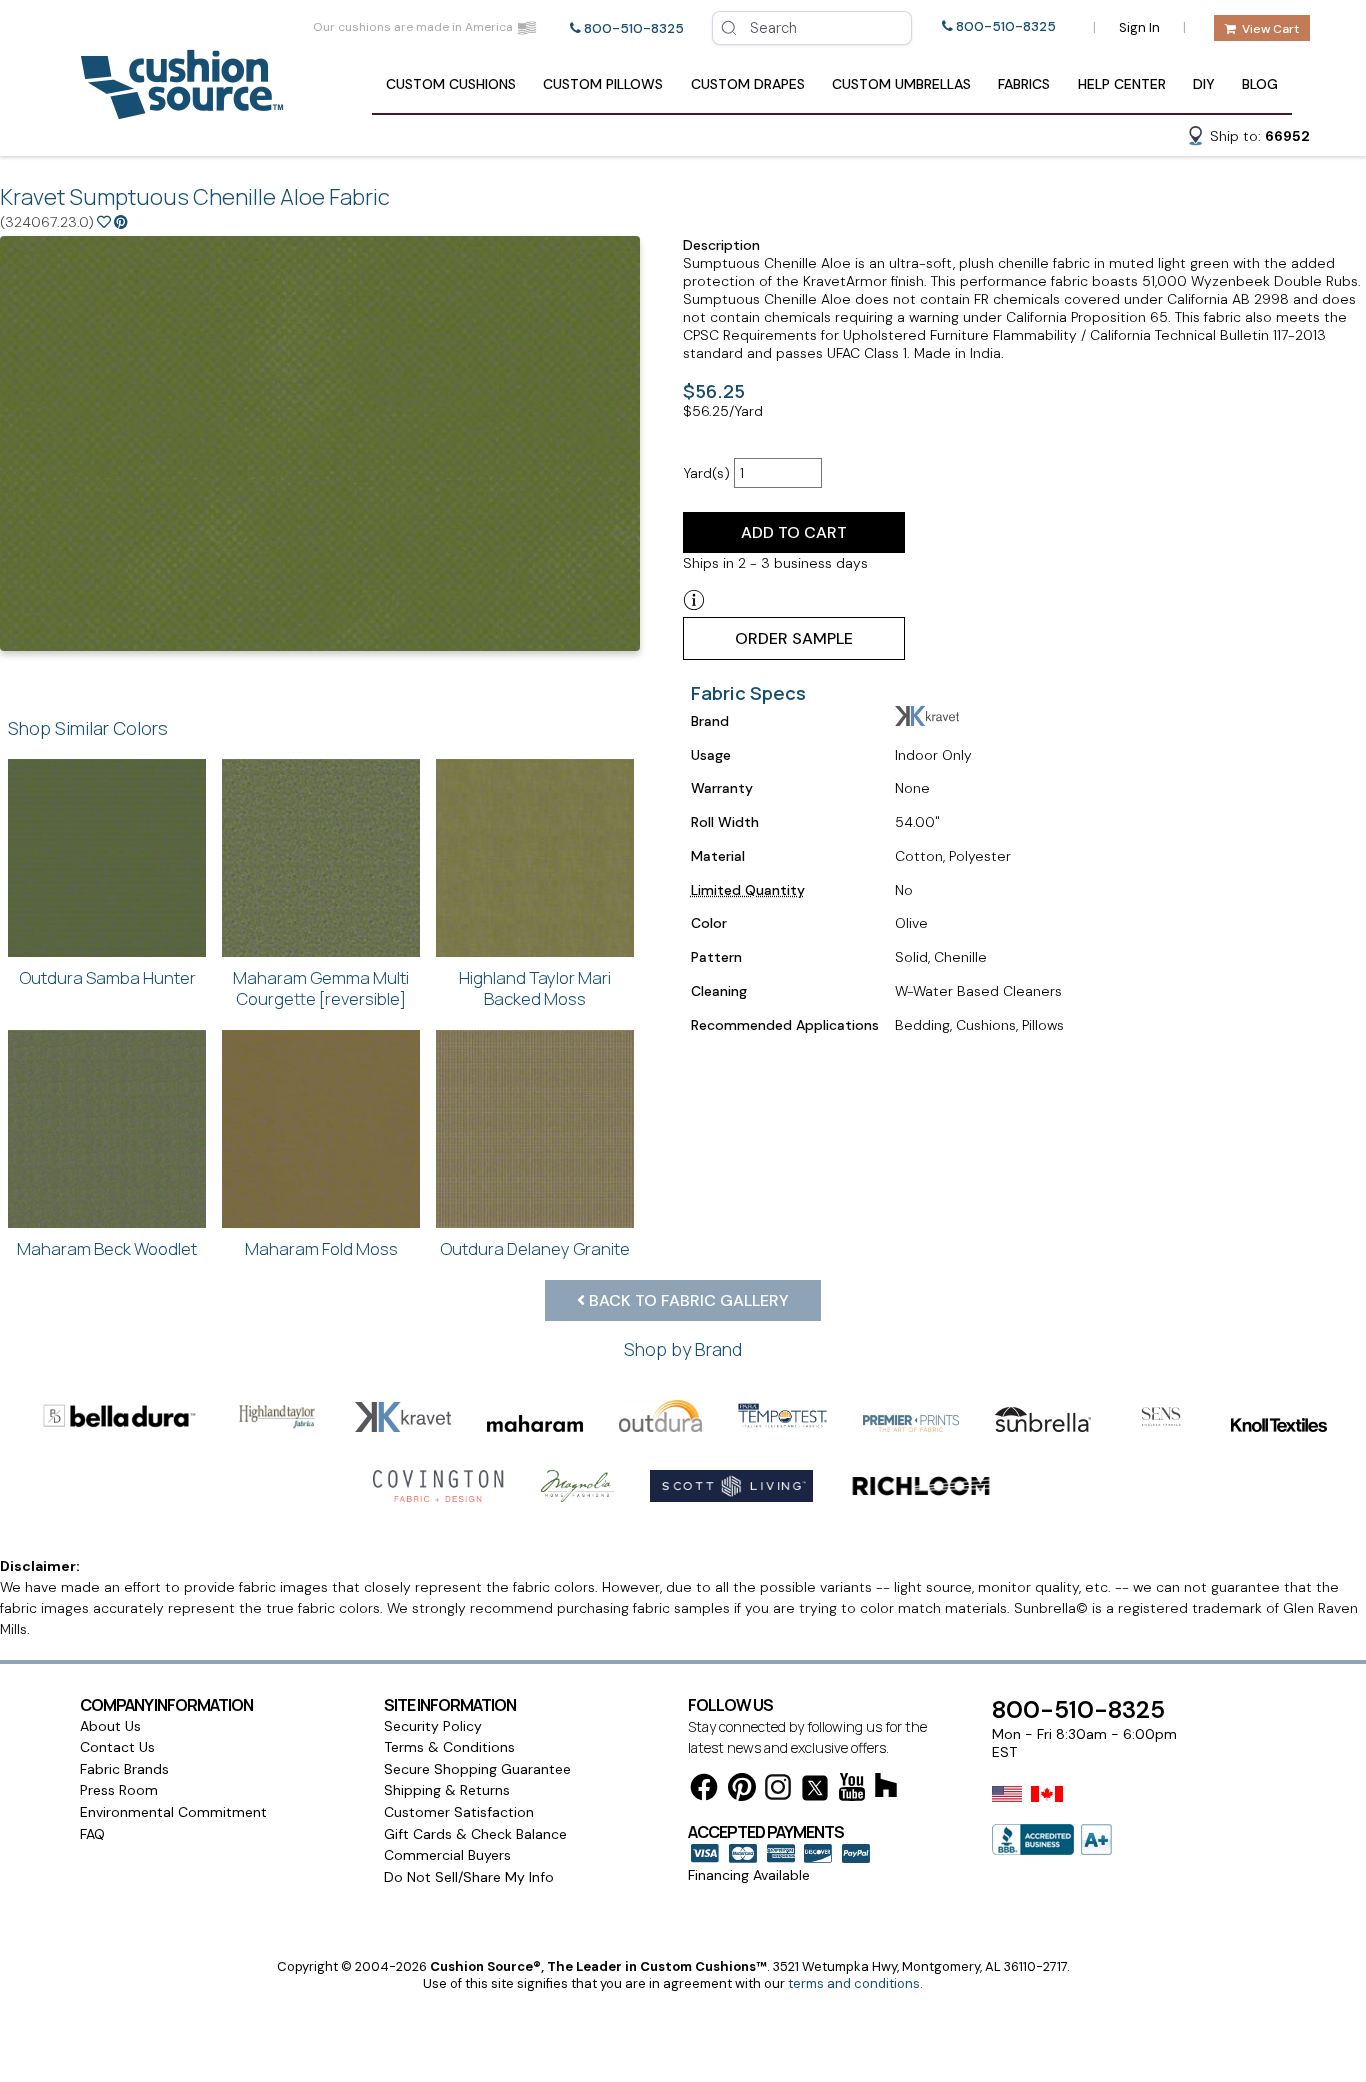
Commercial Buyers (447, 1855)
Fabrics (1024, 84)
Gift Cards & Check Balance (475, 1834)
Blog (1260, 84)
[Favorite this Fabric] (104, 222)
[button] (1248, 139)
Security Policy (433, 1726)
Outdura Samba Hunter (107, 977)
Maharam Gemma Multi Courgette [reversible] (321, 988)
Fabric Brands (124, 1769)
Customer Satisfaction (459, 1812)
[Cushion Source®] (182, 109)
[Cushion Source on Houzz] (886, 1788)
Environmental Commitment (173, 1812)
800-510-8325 (634, 28)
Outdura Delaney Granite (535, 1248)
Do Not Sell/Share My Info (469, 1877)
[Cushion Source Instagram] (778, 1790)
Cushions (451, 84)
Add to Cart (794, 532)
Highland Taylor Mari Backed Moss (535, 988)
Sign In (1139, 27)
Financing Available (749, 1875)
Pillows (603, 84)
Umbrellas (901, 84)
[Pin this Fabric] (121, 222)
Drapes (748, 84)
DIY (1204, 84)
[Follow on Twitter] (815, 1791)
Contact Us (117, 1747)
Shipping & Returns (447, 1790)
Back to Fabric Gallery (687, 1300)
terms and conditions (854, 1983)
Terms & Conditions (449, 1747)
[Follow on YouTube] (852, 1790)
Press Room (119, 1790)
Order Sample (794, 638)
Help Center (1122, 84)
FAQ (92, 1834)
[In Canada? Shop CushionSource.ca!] (1047, 1807)
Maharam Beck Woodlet (107, 1248)
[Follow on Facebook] (704, 1790)
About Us (110, 1726)
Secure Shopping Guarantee (477, 1769)
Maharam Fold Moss (321, 1248)
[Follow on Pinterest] (742, 1790)
